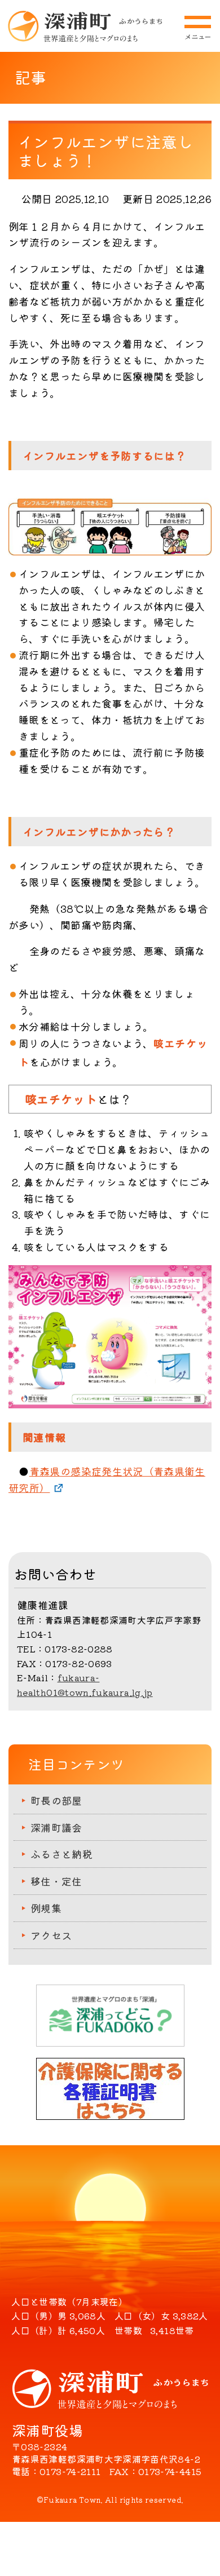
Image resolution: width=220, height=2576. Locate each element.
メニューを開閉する (197, 28)
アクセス (51, 1935)
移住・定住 (56, 1881)
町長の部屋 (56, 1800)
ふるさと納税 (61, 1854)
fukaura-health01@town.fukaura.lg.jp (85, 1685)
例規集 (46, 1908)
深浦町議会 (56, 1827)
